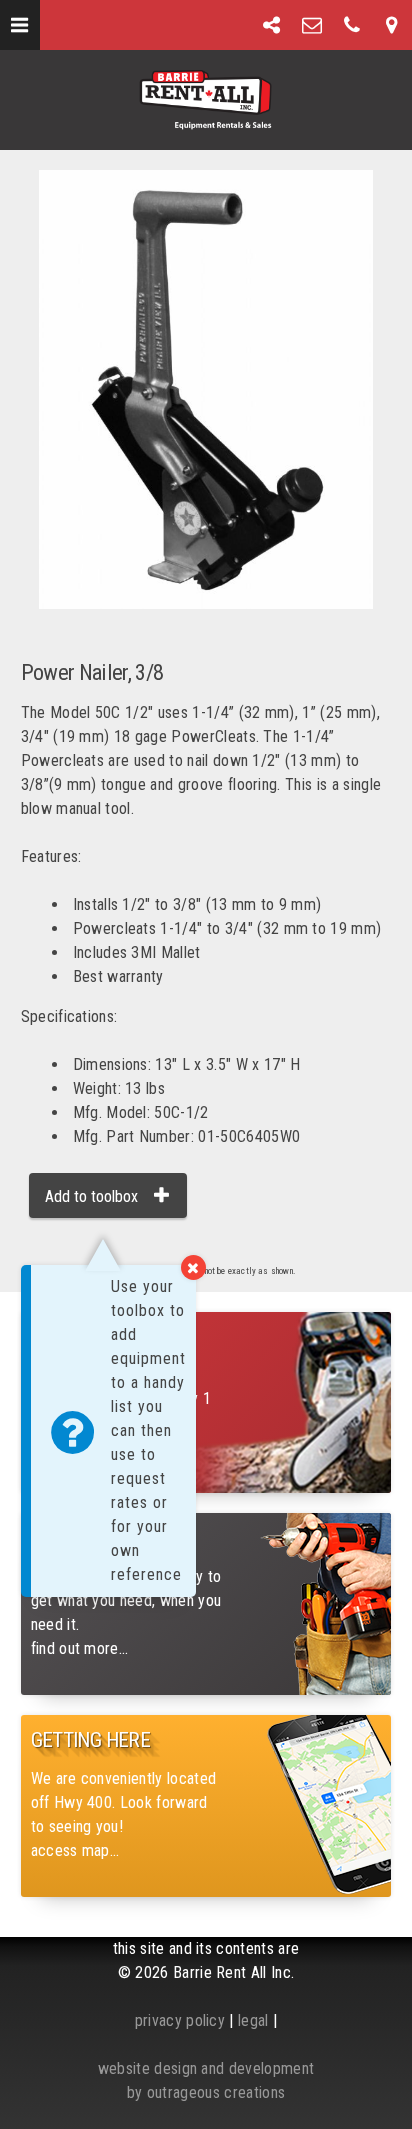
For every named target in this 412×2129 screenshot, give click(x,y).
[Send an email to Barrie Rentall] (312, 25)
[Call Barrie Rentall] (352, 25)
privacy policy (180, 2020)
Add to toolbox (91, 1196)
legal (253, 2020)
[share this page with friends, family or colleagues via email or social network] (272, 25)
